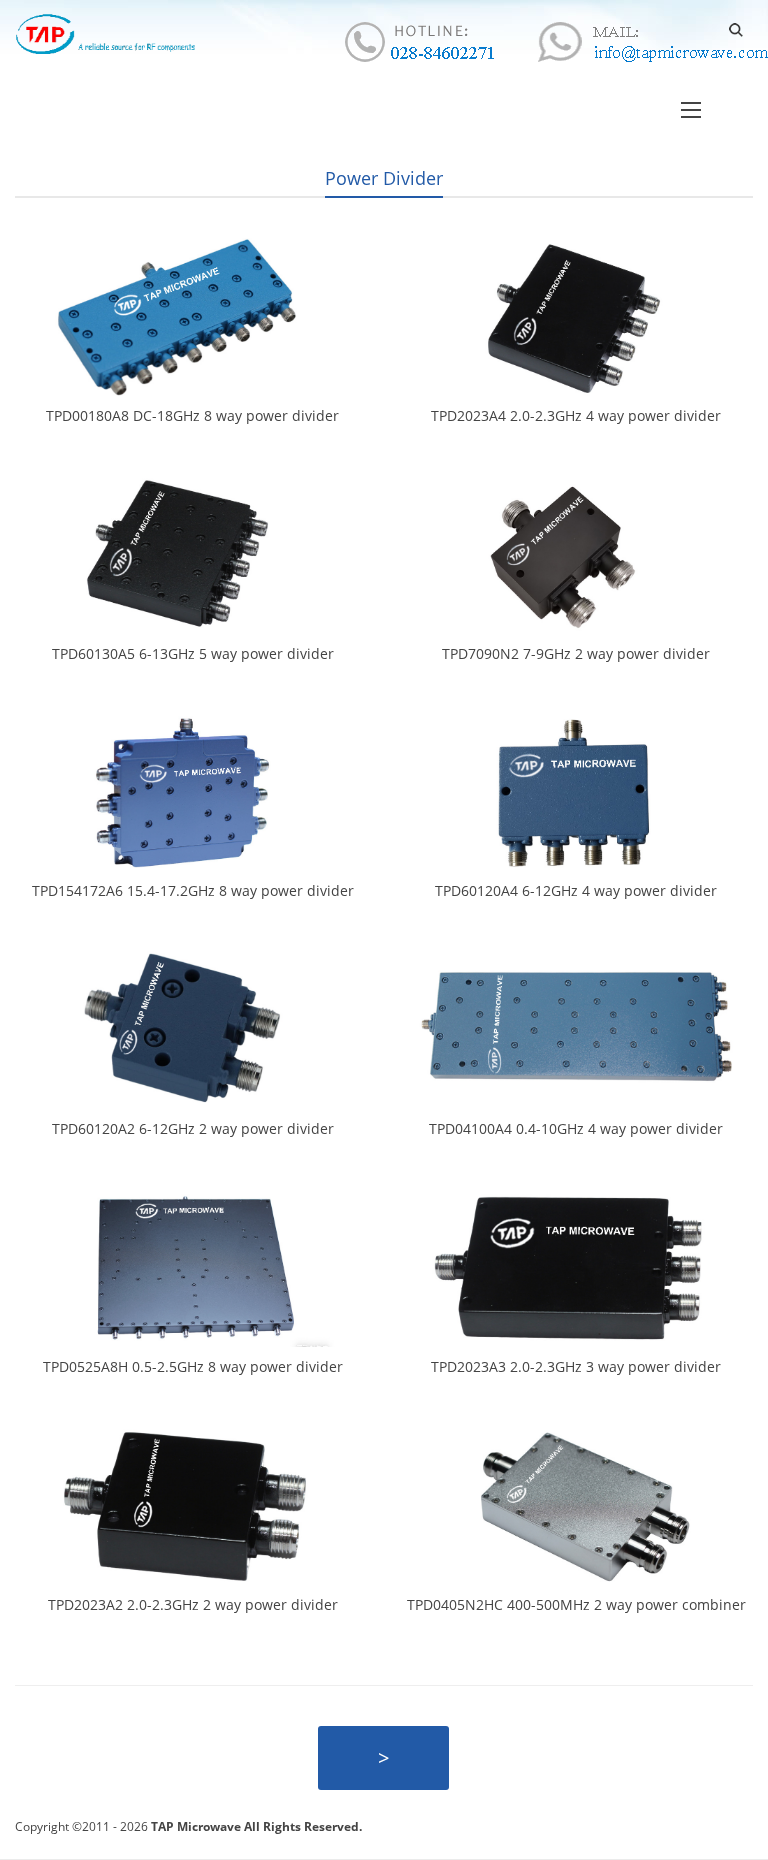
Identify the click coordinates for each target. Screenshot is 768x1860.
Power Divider (384, 178)
